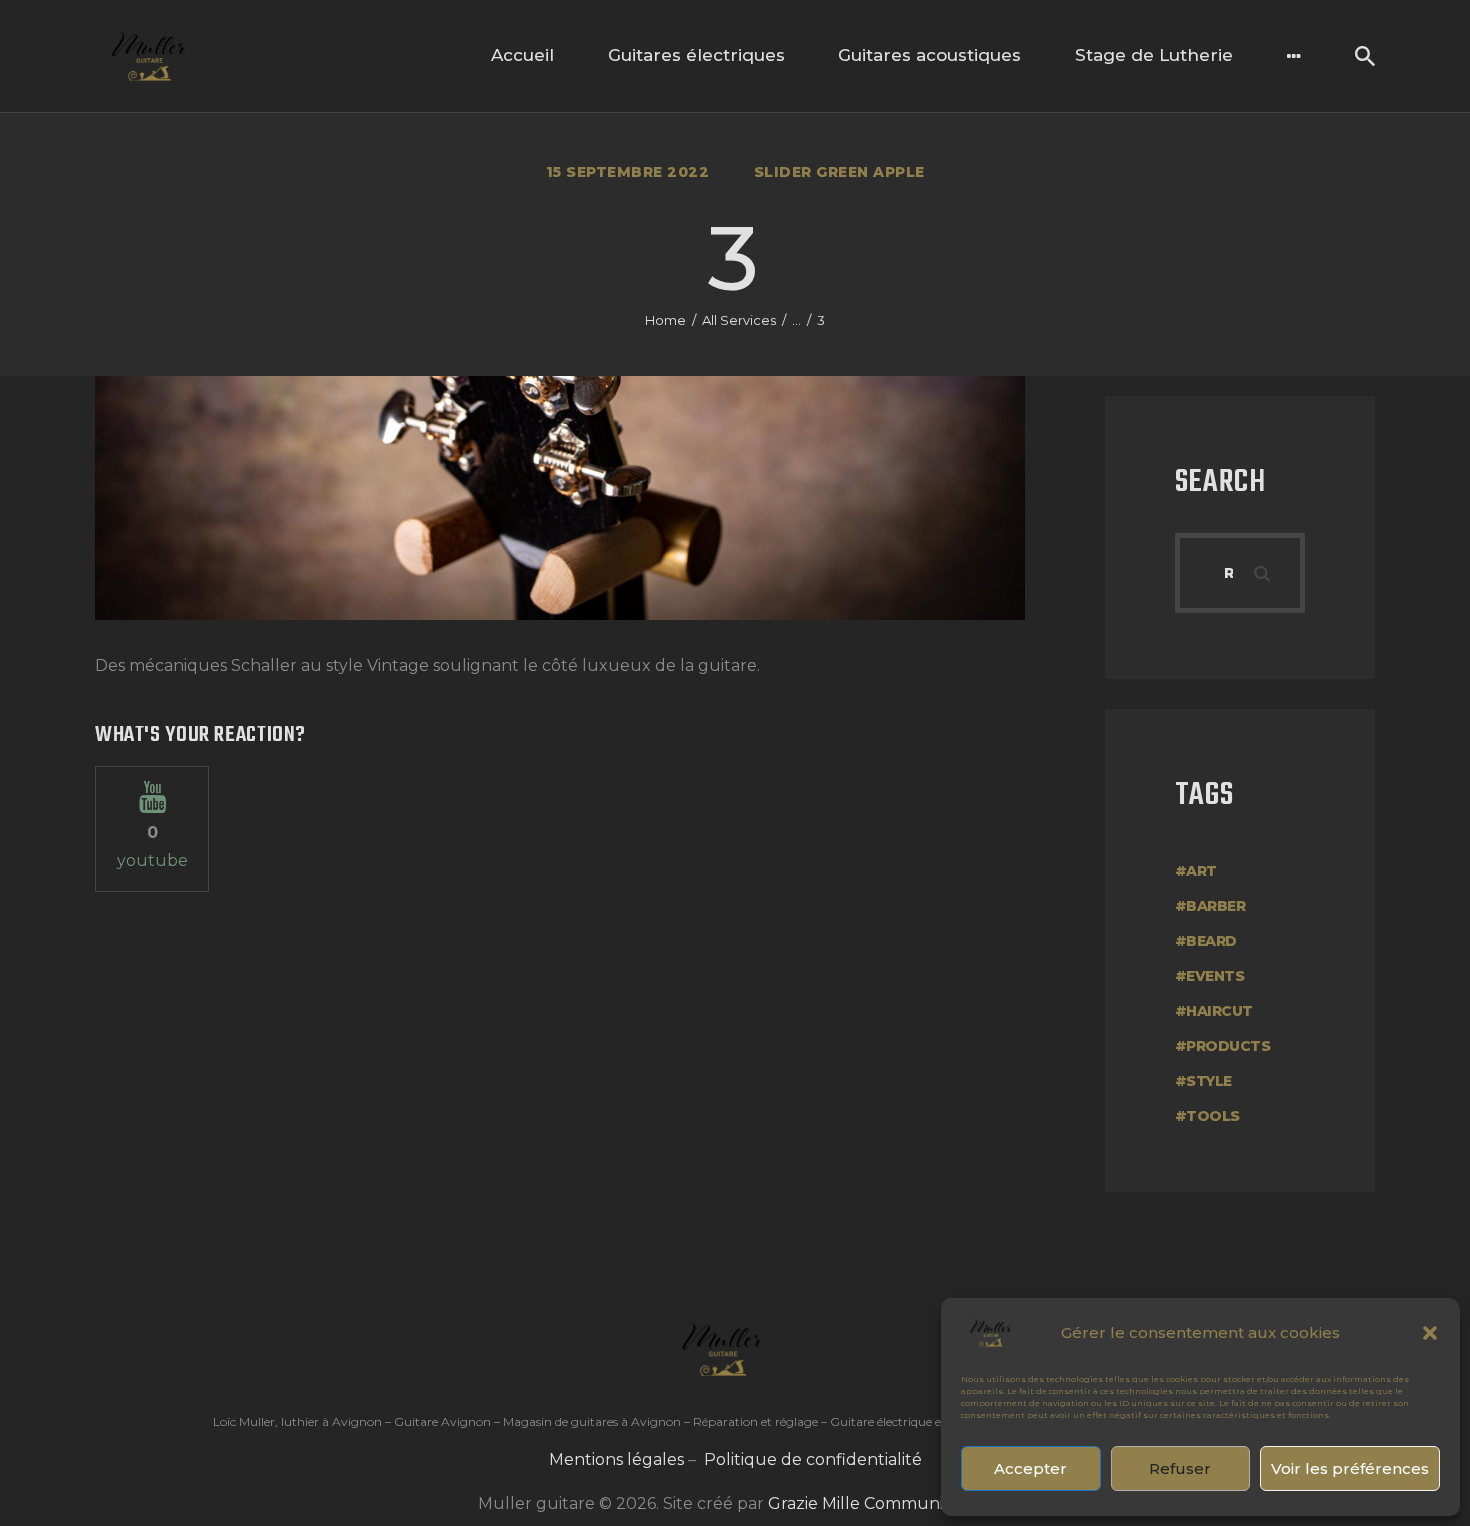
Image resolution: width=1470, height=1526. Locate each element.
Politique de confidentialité (813, 1459)
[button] (1430, 1333)
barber (1215, 906)
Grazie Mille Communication (880, 1503)
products (1228, 1046)
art (1201, 871)
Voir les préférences (1350, 1468)
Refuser (1180, 1468)
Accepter (1030, 1468)
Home (665, 320)
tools (1213, 1116)
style (1209, 1081)
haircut (1219, 1011)
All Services (739, 320)
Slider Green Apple (839, 172)
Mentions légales (616, 1459)
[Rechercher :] (1240, 572)
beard (1211, 941)
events (1215, 976)
